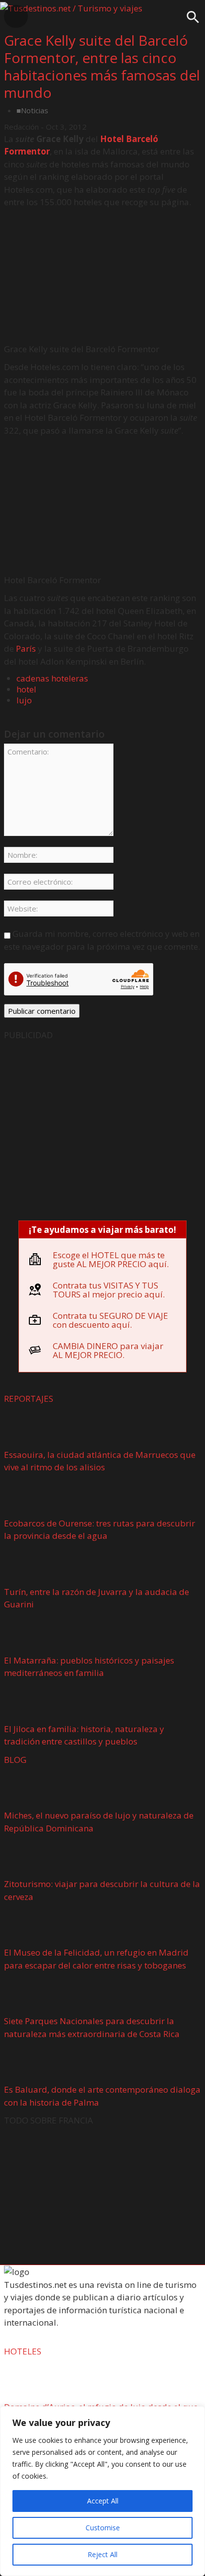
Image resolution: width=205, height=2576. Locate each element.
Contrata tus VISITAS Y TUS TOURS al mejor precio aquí (108, 1290)
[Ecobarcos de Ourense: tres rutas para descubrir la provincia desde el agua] (34, 1497)
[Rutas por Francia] (102, 2193)
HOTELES (23, 2351)
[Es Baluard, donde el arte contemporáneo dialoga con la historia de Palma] (34, 2064)
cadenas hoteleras (52, 678)
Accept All (103, 2501)
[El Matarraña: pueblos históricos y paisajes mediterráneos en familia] (34, 1634)
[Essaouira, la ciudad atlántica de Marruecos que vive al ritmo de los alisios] (34, 1428)
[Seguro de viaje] (102, 1127)
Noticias (35, 110)
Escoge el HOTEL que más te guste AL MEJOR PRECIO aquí (110, 1259)
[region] (102, 2491)
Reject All (102, 2554)
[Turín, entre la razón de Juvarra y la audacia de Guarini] (34, 1565)
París (26, 648)
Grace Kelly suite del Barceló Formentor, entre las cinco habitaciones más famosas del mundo (102, 66)
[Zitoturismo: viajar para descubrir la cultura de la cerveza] (34, 1858)
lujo (24, 700)
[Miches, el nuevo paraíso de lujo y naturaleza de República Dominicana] (34, 1789)
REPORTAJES (29, 1399)
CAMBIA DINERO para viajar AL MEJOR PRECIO (108, 1350)
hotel (26, 689)
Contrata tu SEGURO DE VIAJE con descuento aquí (110, 1320)
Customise (103, 2528)
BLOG (15, 1760)
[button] (193, 21)
